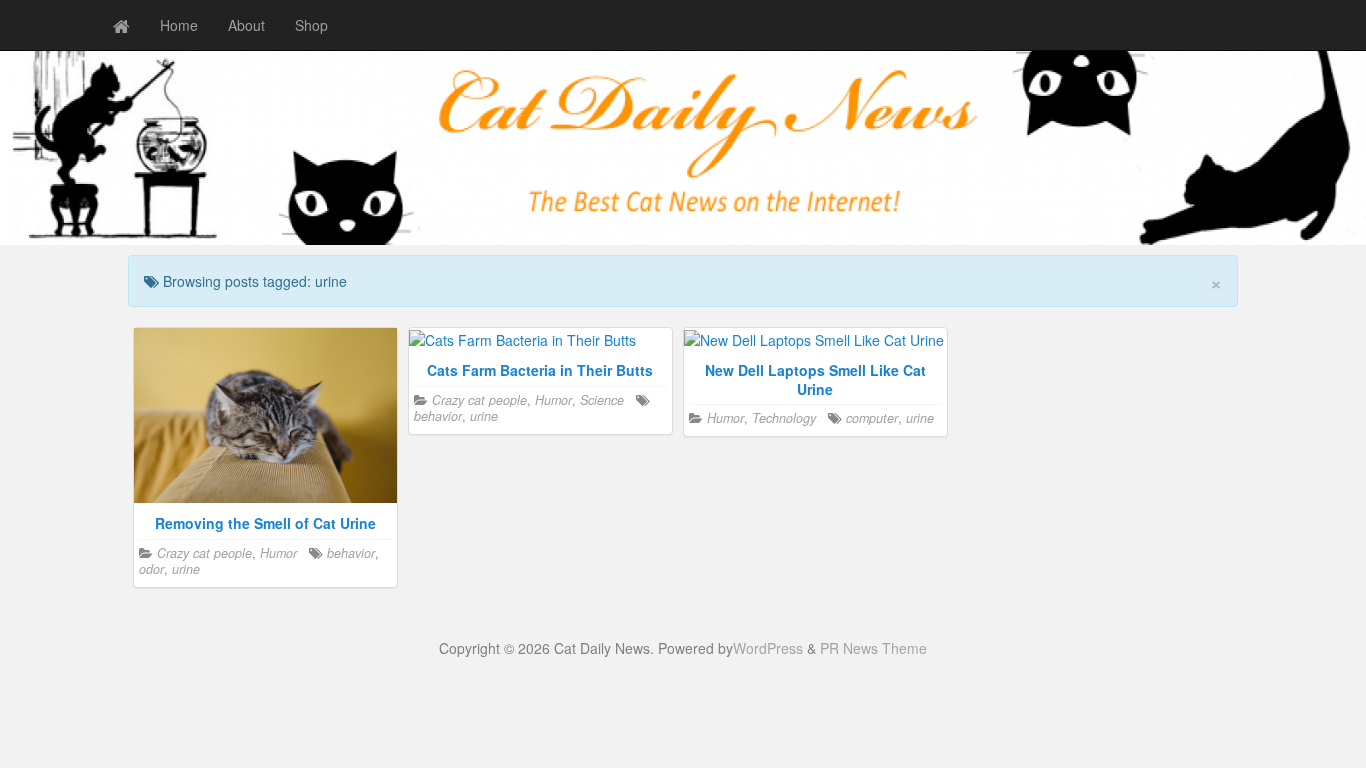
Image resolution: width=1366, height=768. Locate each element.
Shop (311, 25)
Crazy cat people (204, 553)
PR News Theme (873, 648)
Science (602, 400)
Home (179, 25)
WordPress (768, 648)
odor (151, 569)
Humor (278, 553)
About (246, 25)
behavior (351, 553)
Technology (784, 418)
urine (186, 569)
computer (872, 418)
